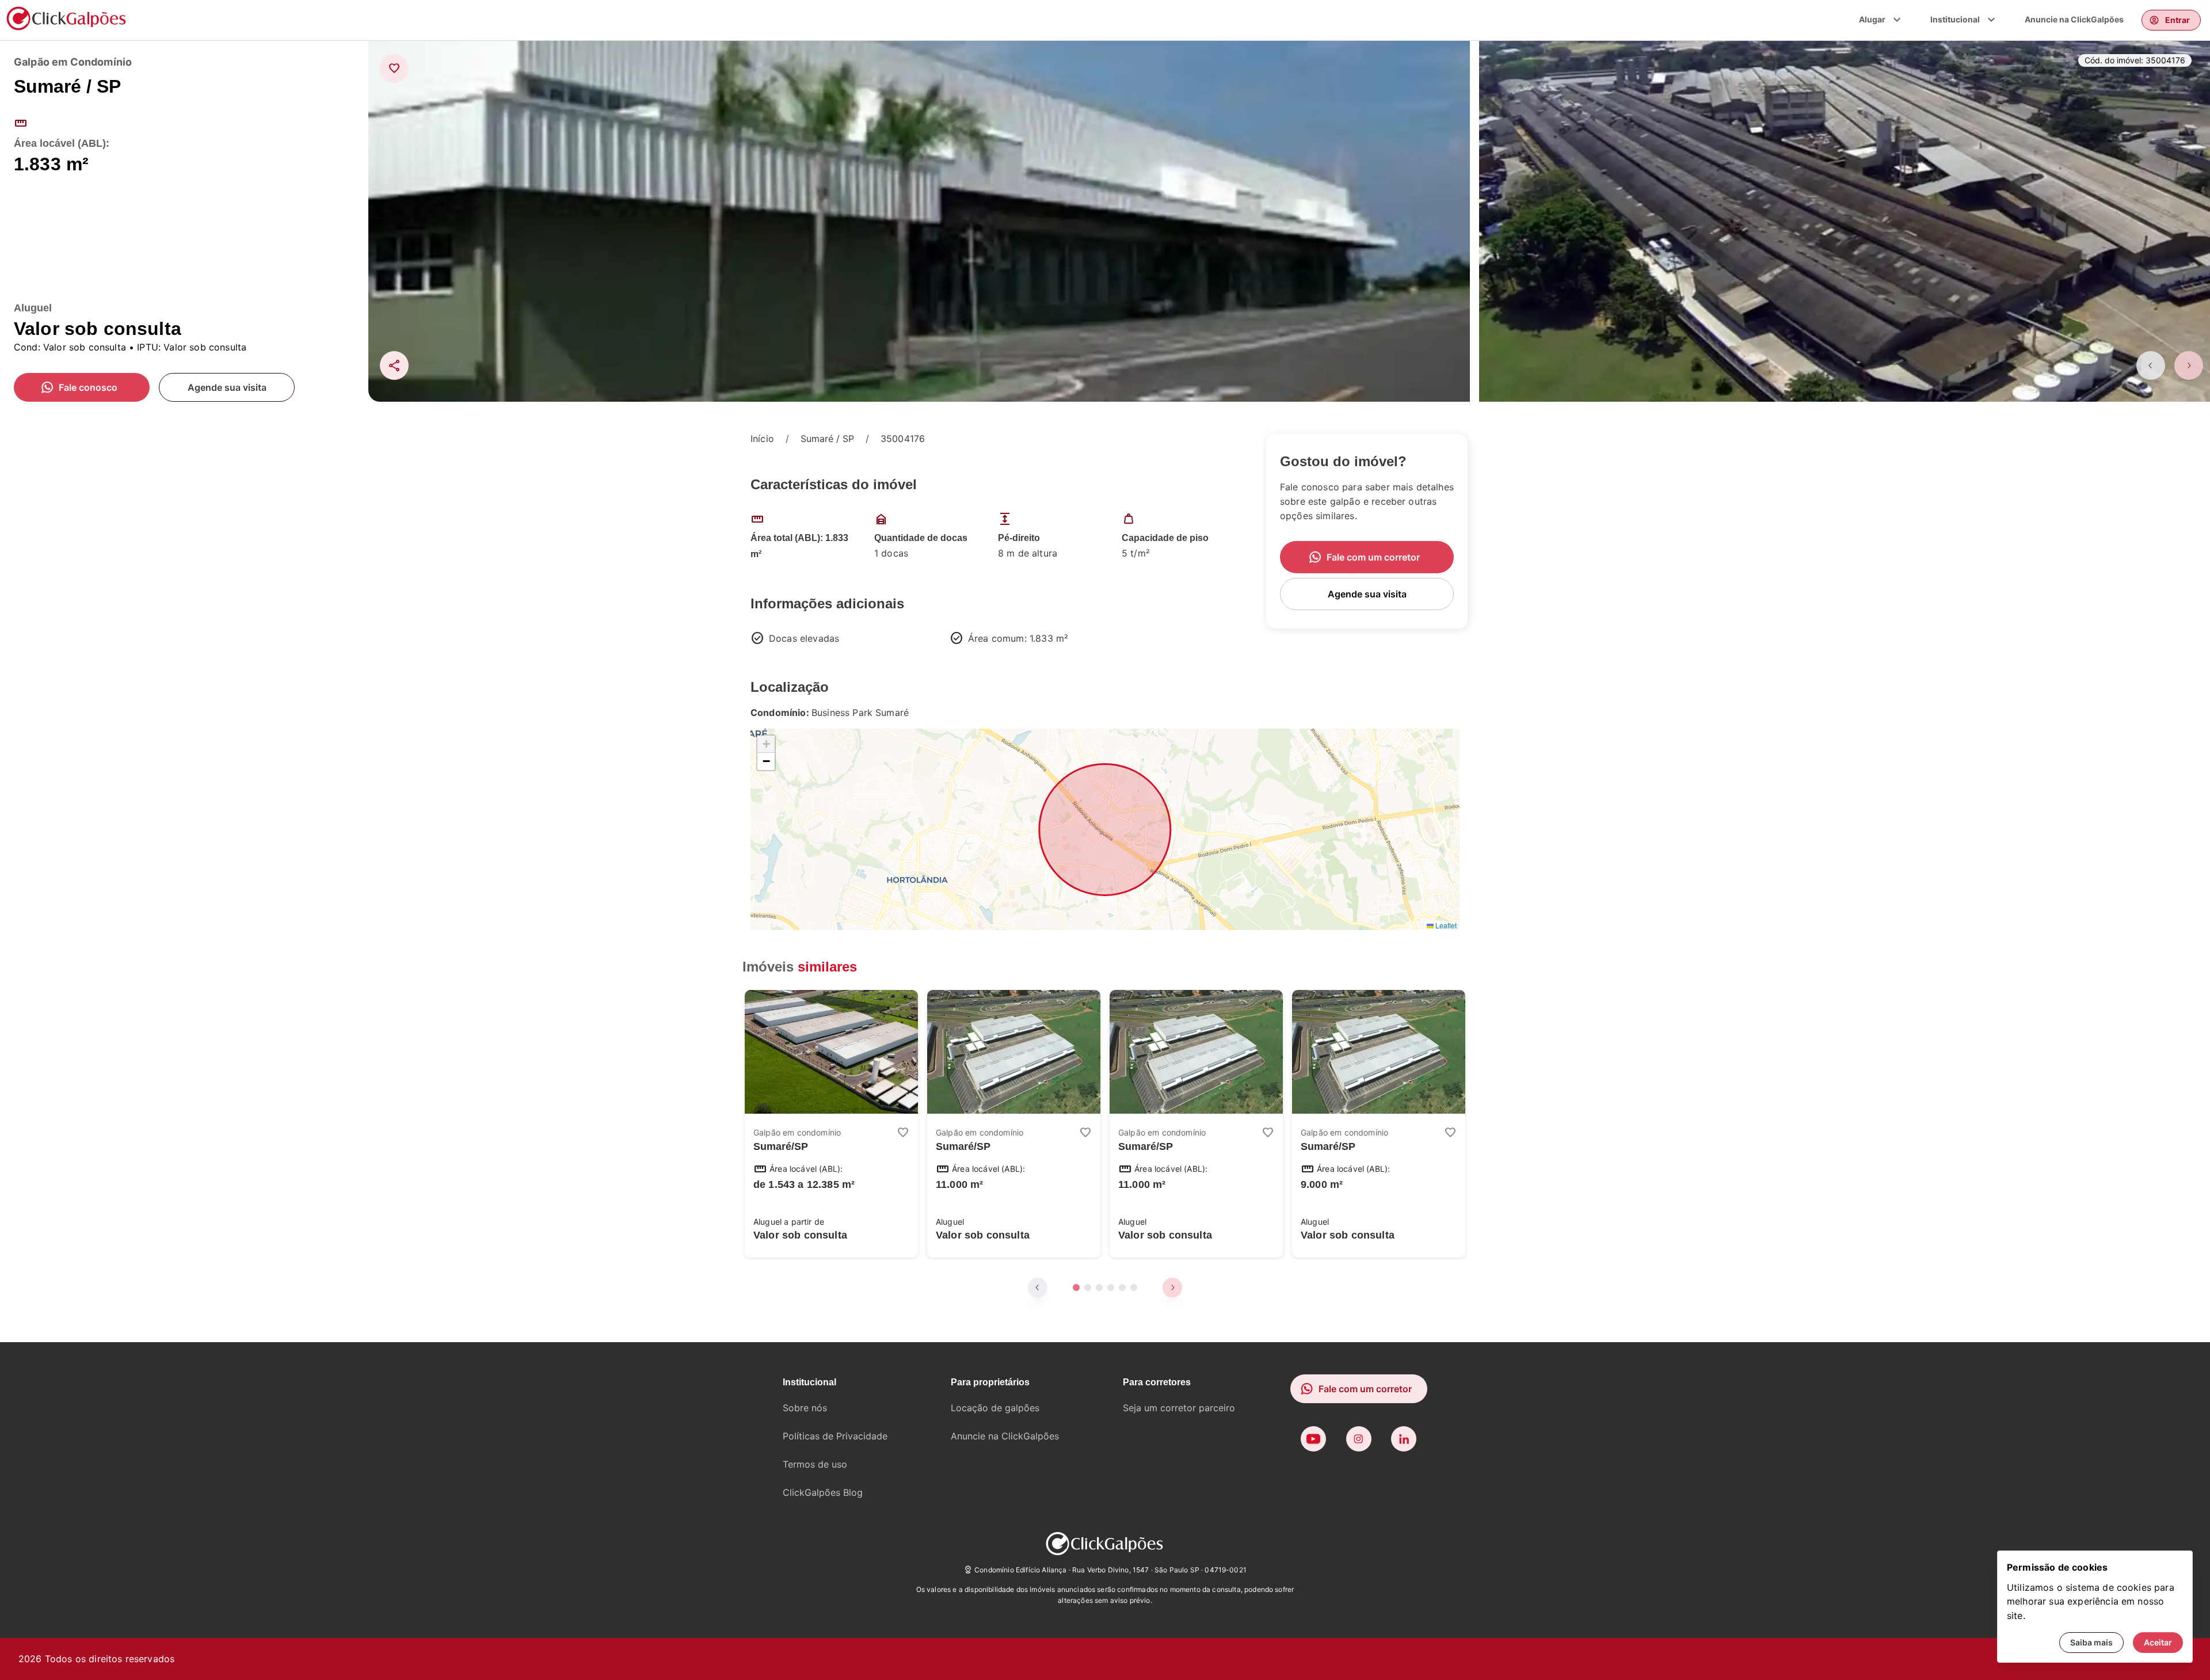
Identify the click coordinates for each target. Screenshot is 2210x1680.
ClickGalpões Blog (823, 1492)
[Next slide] (2189, 365)
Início (762, 439)
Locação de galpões (995, 1408)
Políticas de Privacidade (835, 1436)
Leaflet (1445, 925)
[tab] (1076, 1287)
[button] (766, 744)
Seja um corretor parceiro (1179, 1408)
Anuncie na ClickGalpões (2074, 19)
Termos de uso (815, 1464)
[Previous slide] (2151, 365)
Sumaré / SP (827, 439)
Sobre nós (805, 1408)
